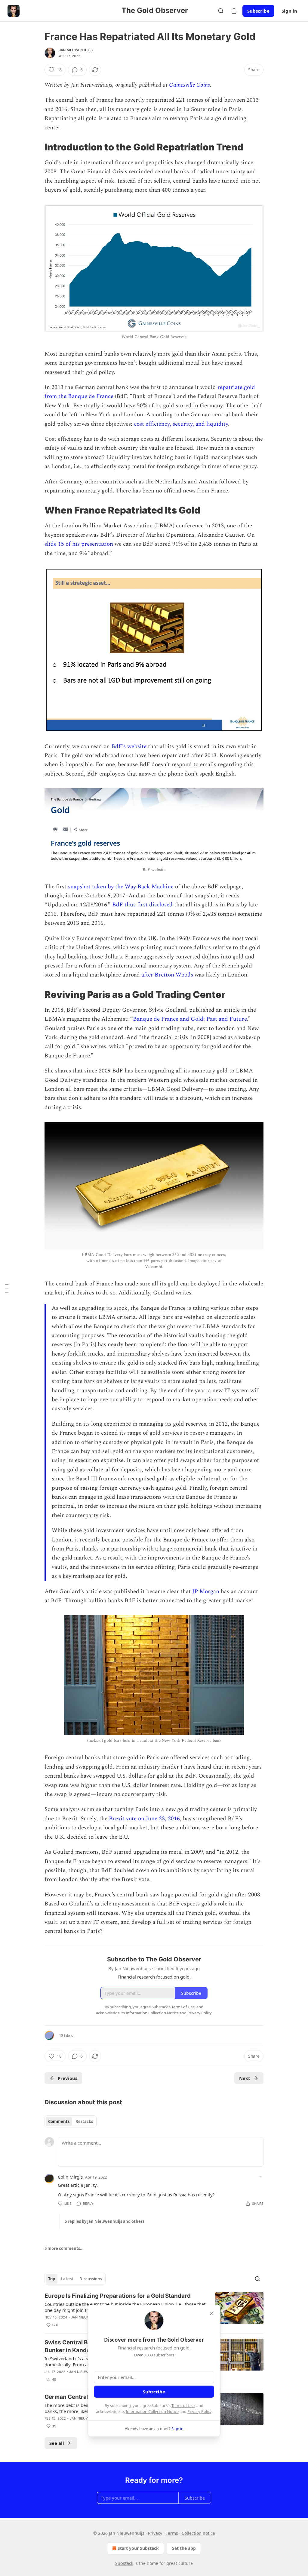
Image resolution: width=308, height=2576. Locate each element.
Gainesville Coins (189, 85)
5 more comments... (64, 2248)
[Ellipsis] (260, 2177)
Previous (68, 2078)
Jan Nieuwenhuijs (76, 50)
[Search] (221, 11)
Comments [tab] (59, 2121)
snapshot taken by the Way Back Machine (121, 887)
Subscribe (258, 11)
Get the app (184, 2548)
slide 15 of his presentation (79, 544)
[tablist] (71, 2121)
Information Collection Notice (152, 2411)
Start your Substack (138, 2548)
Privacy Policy (199, 2411)
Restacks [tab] (84, 2121)
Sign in (289, 11)
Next (245, 2078)
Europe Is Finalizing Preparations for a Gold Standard (118, 2296)
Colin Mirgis (70, 2177)
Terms (172, 2533)
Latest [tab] (67, 2279)
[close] (212, 2313)
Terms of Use (183, 2405)
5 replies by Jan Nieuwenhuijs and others (105, 2221)
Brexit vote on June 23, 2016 (144, 1819)
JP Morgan (206, 1592)
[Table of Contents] (7, 1288)
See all (57, 2443)
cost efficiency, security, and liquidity (181, 424)
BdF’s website (129, 747)
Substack (124, 2563)
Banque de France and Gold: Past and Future (190, 1019)
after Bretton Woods (167, 975)
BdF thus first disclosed (142, 905)
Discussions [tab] (91, 2279)
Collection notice (198, 2533)
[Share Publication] (234, 11)
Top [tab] (52, 2279)
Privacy (155, 2533)
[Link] (36, 147)
